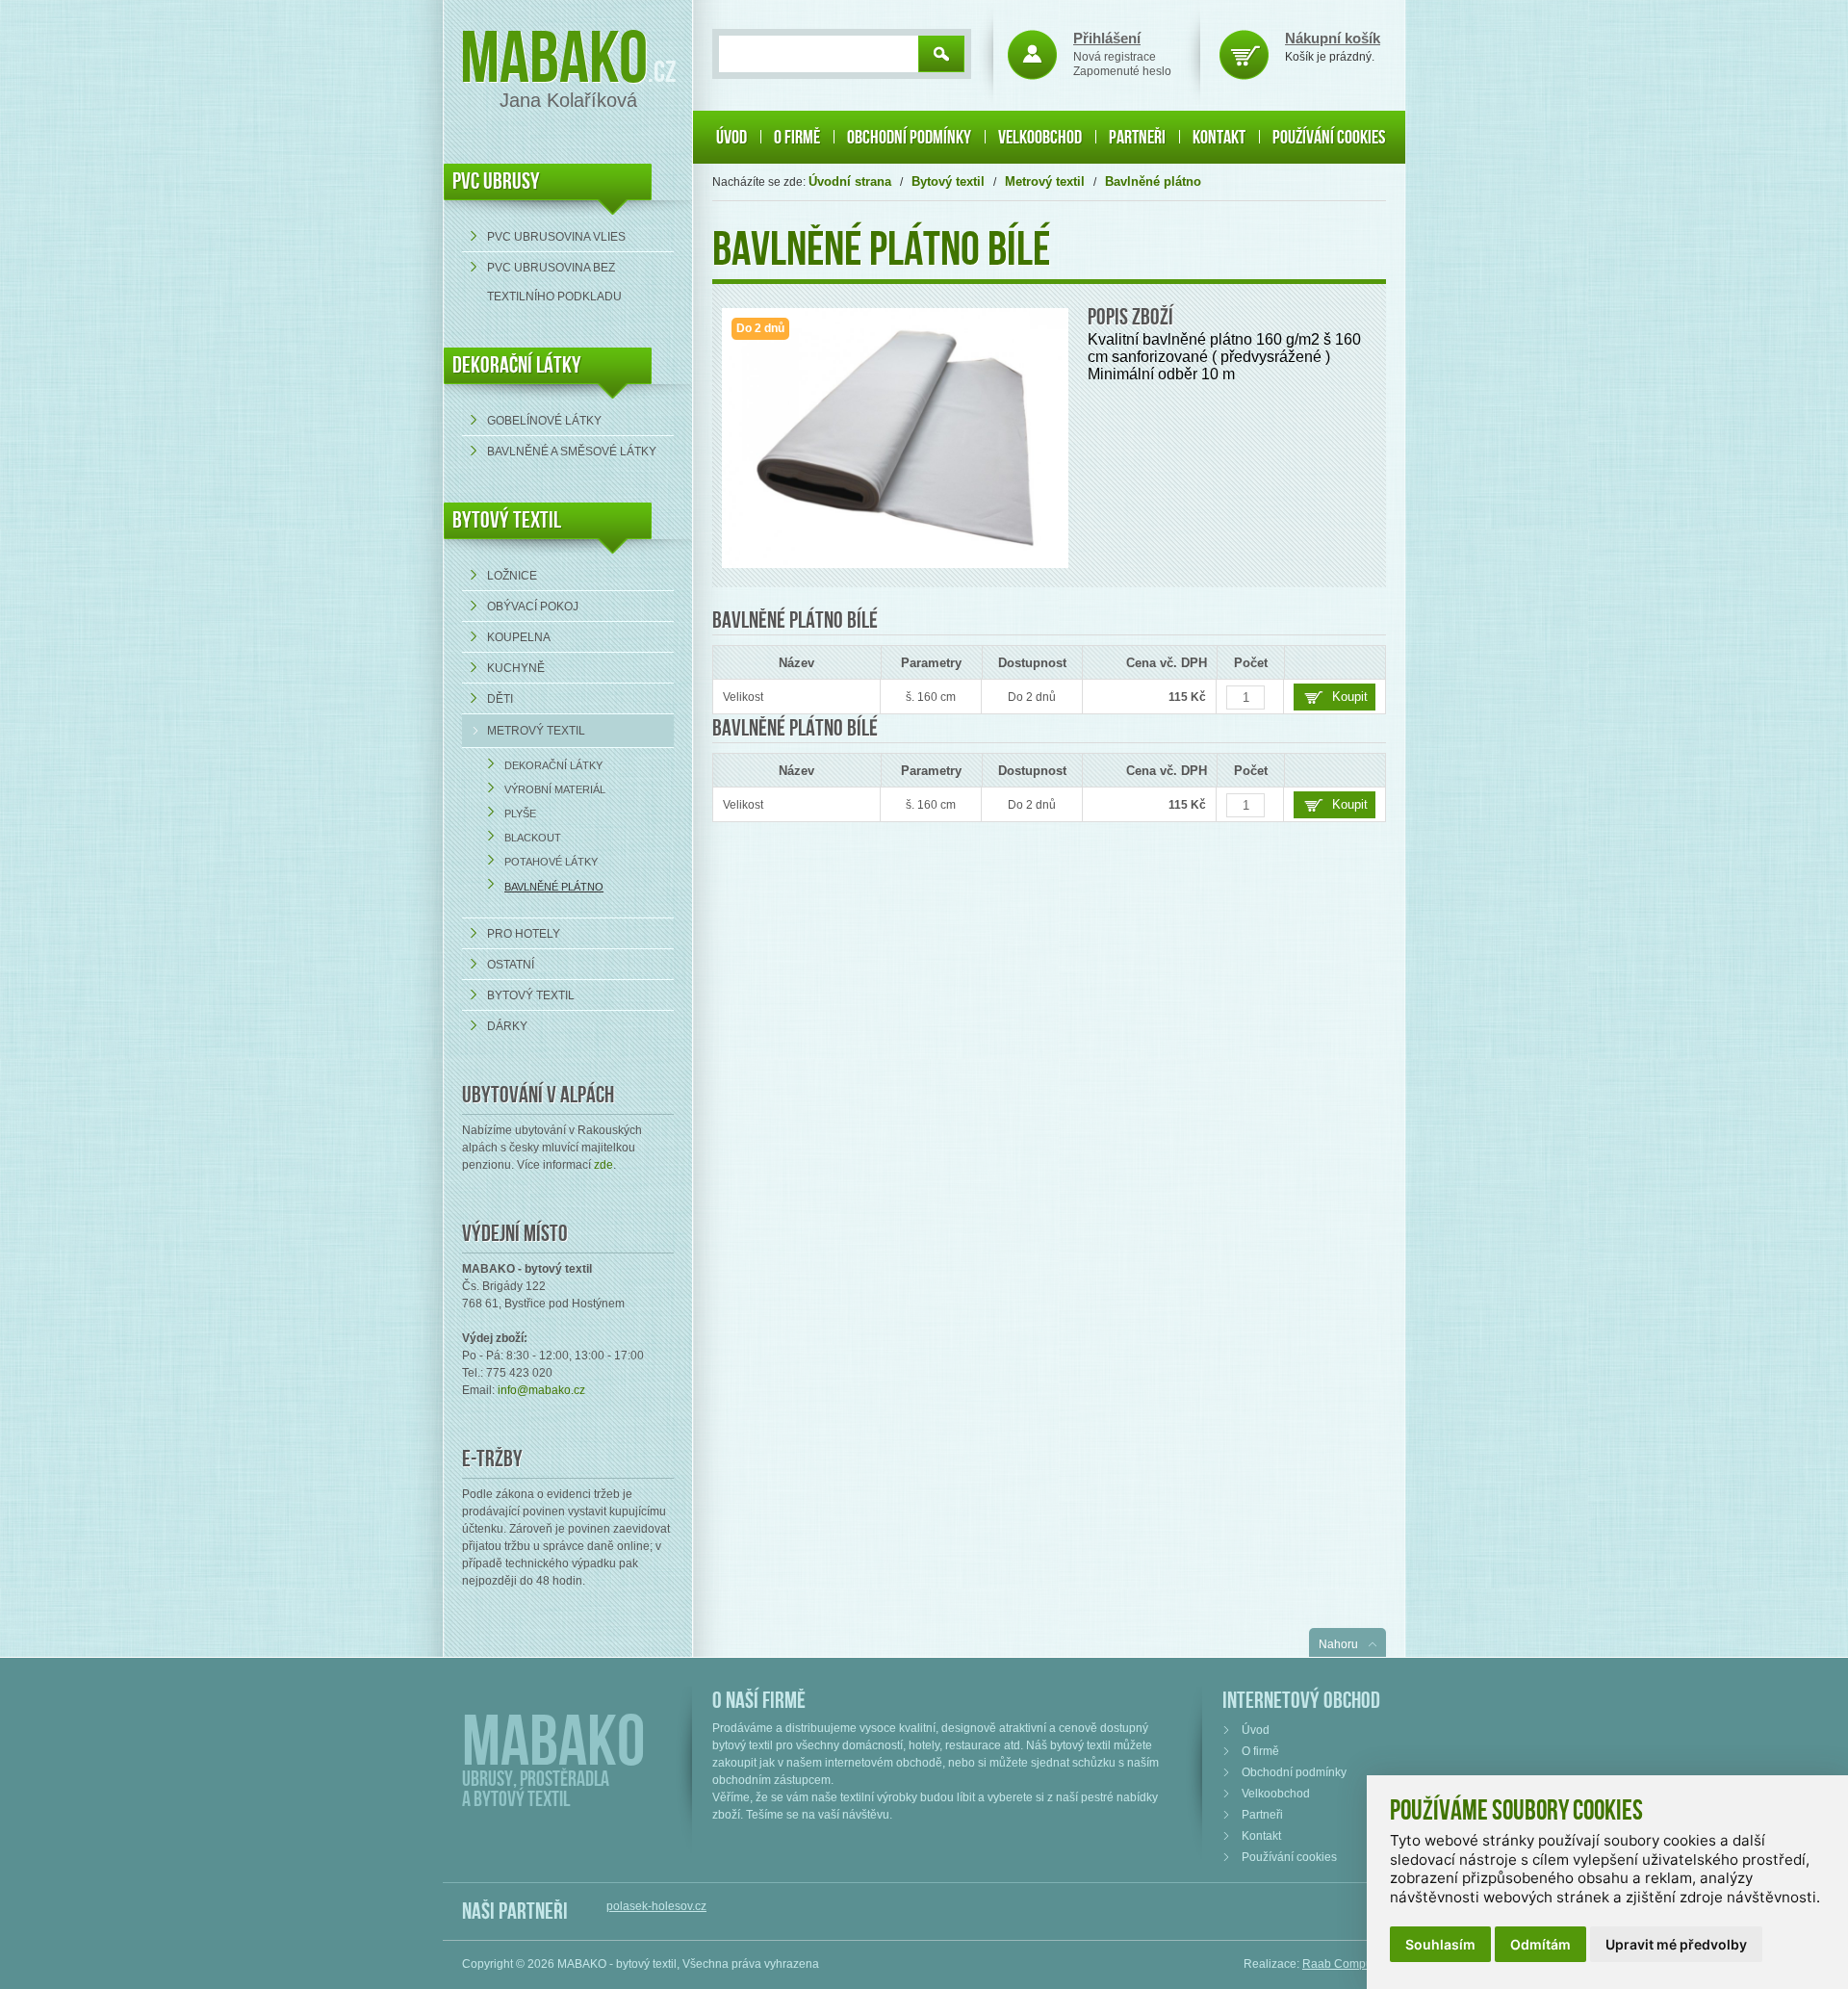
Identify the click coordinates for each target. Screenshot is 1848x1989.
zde (603, 1165)
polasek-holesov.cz (656, 1906)
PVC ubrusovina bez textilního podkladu (554, 282)
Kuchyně (516, 668)
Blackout (533, 838)
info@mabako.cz (541, 1390)
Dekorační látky (553, 765)
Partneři (1137, 138)
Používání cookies (1329, 138)
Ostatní (511, 965)
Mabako (554, 60)
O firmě (797, 138)
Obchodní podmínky (909, 138)
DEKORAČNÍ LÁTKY (517, 365)
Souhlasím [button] (1440, 1944)
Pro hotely (524, 934)
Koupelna (519, 637)
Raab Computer (1344, 1964)
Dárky (507, 1026)
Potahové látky (551, 862)
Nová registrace (1115, 57)
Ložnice (512, 576)
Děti (500, 699)
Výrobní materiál (555, 789)
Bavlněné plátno (554, 887)
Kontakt (1219, 138)
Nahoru (1338, 1644)
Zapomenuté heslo (1122, 71)
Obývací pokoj (533, 607)
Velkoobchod (1040, 138)
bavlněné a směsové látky (572, 452)
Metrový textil (536, 731)
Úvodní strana (850, 181)
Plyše (520, 814)
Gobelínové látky (544, 421)
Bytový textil (507, 520)
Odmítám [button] (1540, 1944)
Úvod (731, 138)
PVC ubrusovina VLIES (556, 237)
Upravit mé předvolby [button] (1676, 1944)
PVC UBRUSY (496, 181)
